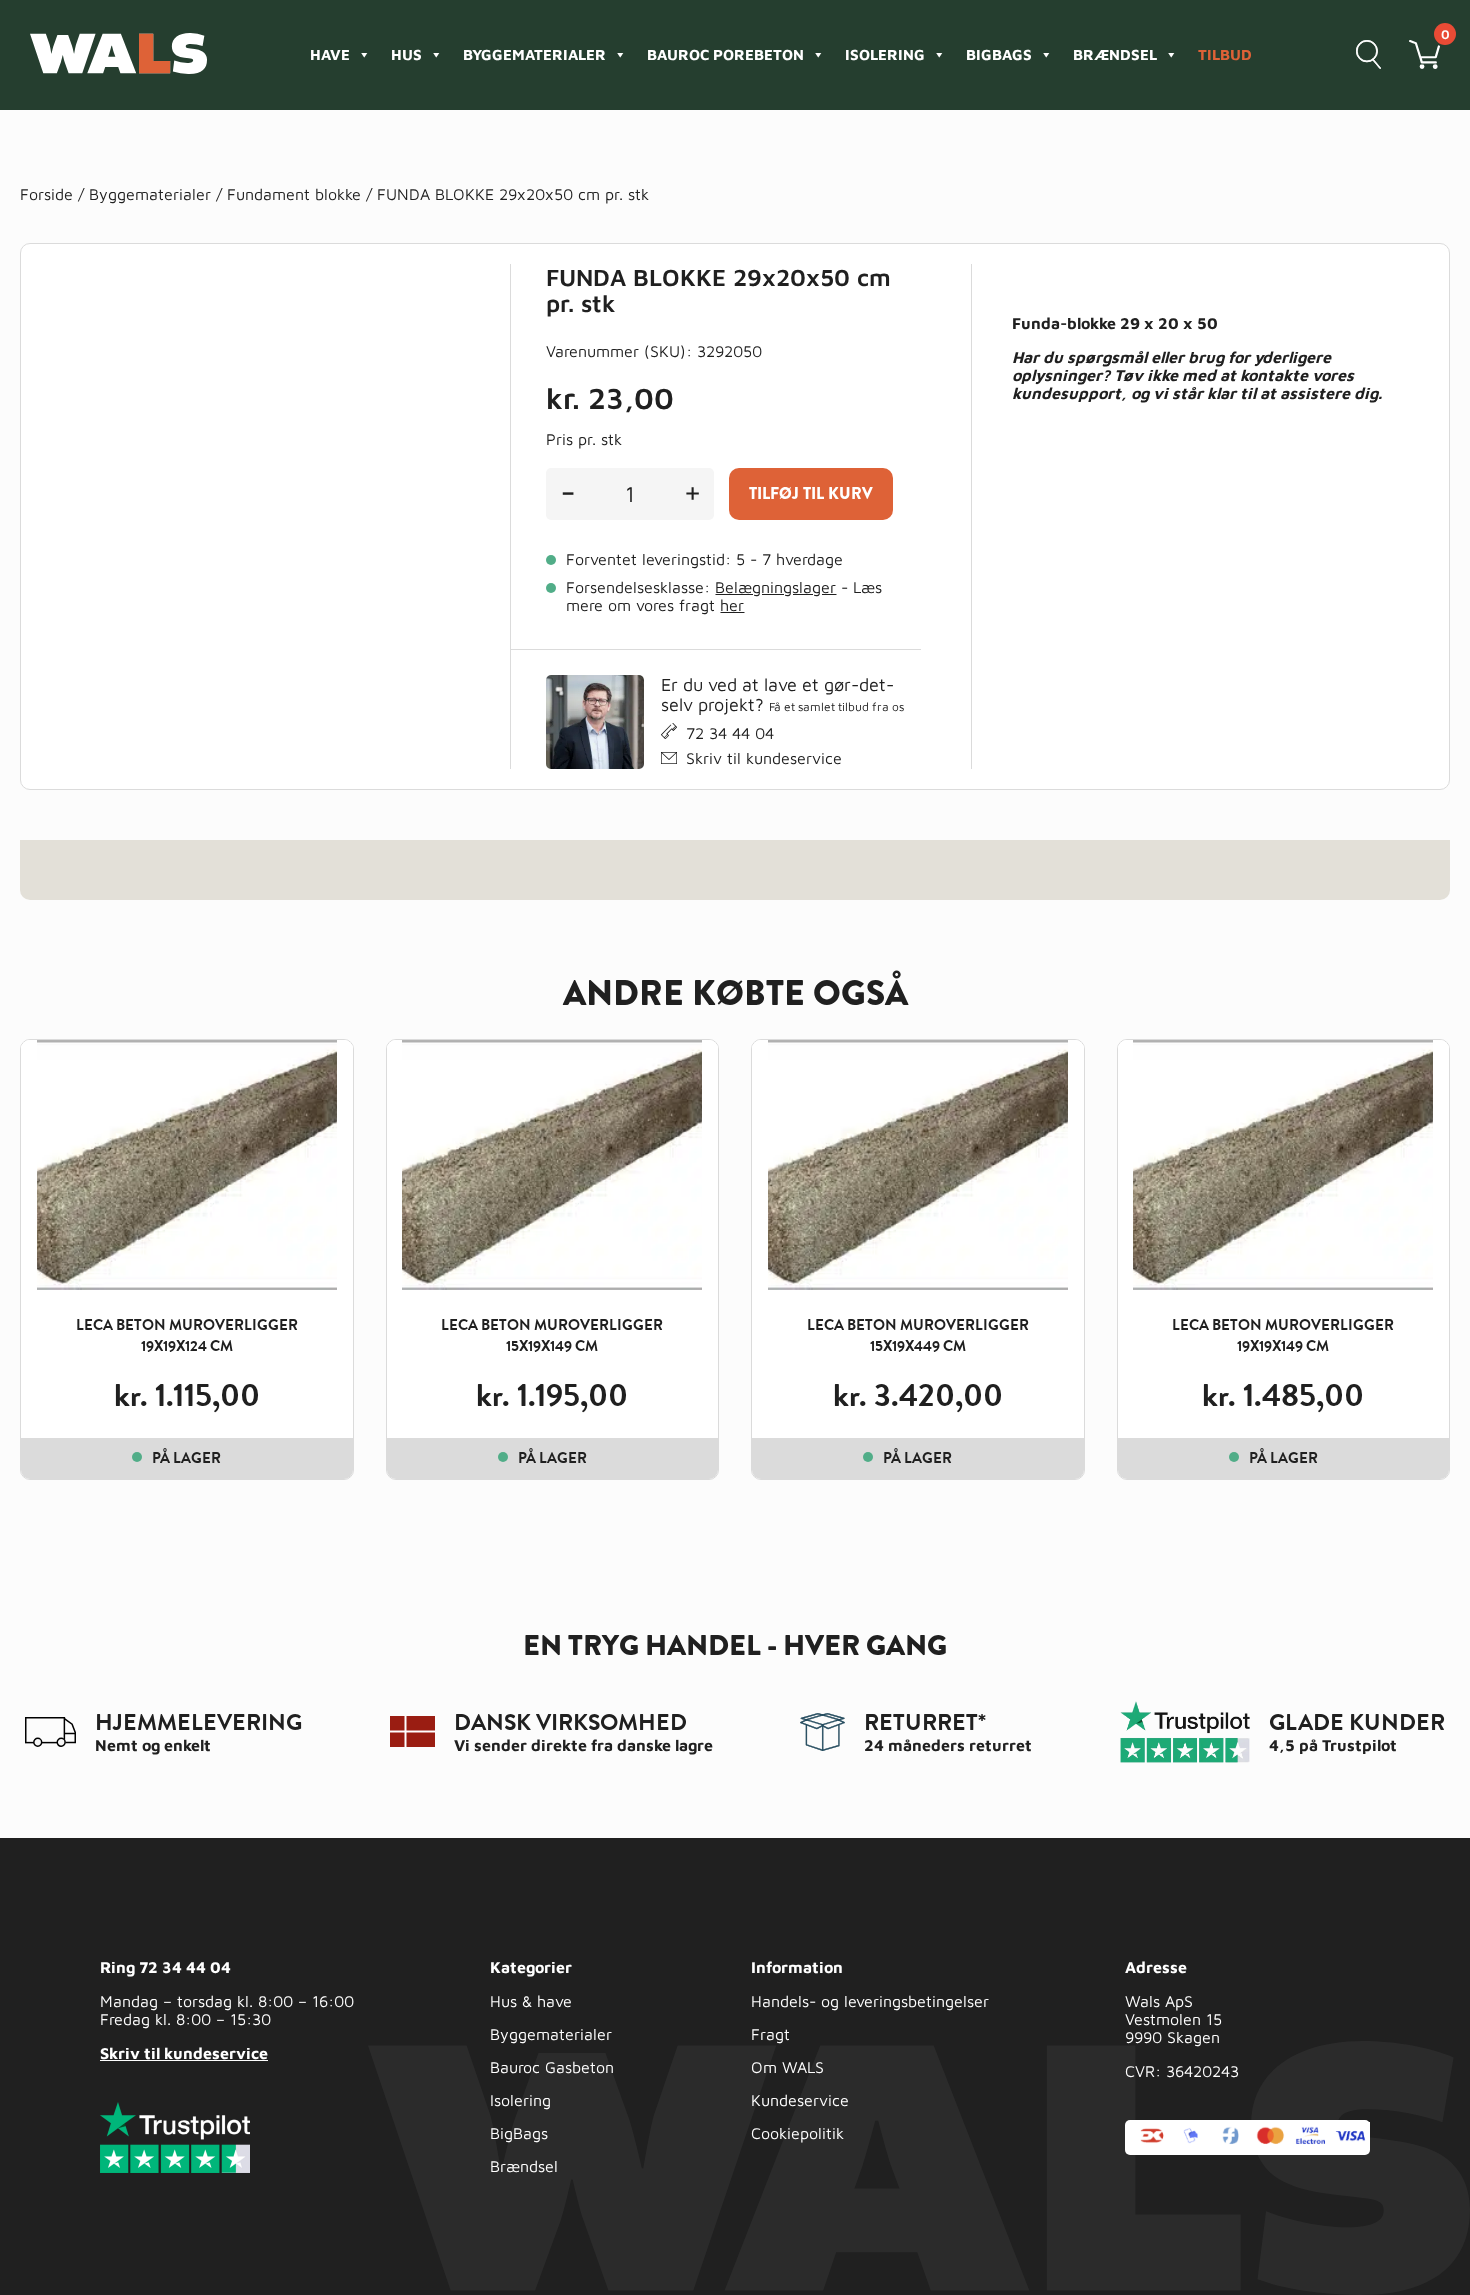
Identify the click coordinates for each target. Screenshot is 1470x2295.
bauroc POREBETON (725, 54)
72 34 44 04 (730, 733)
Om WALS (787, 2067)
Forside (46, 194)
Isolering (885, 54)
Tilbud (1225, 54)
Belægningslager (775, 587)
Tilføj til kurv (811, 493)
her (732, 605)
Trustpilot (1359, 1745)
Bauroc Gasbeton (552, 2067)
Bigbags (999, 54)
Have (330, 54)
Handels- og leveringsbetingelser (870, 2001)
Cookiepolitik (797, 2133)
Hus (406, 54)
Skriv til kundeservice (764, 758)
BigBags (519, 2133)
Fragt (770, 2034)
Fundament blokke (294, 194)
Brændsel (1115, 54)
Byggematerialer (534, 54)
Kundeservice (800, 2100)
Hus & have (531, 2001)
